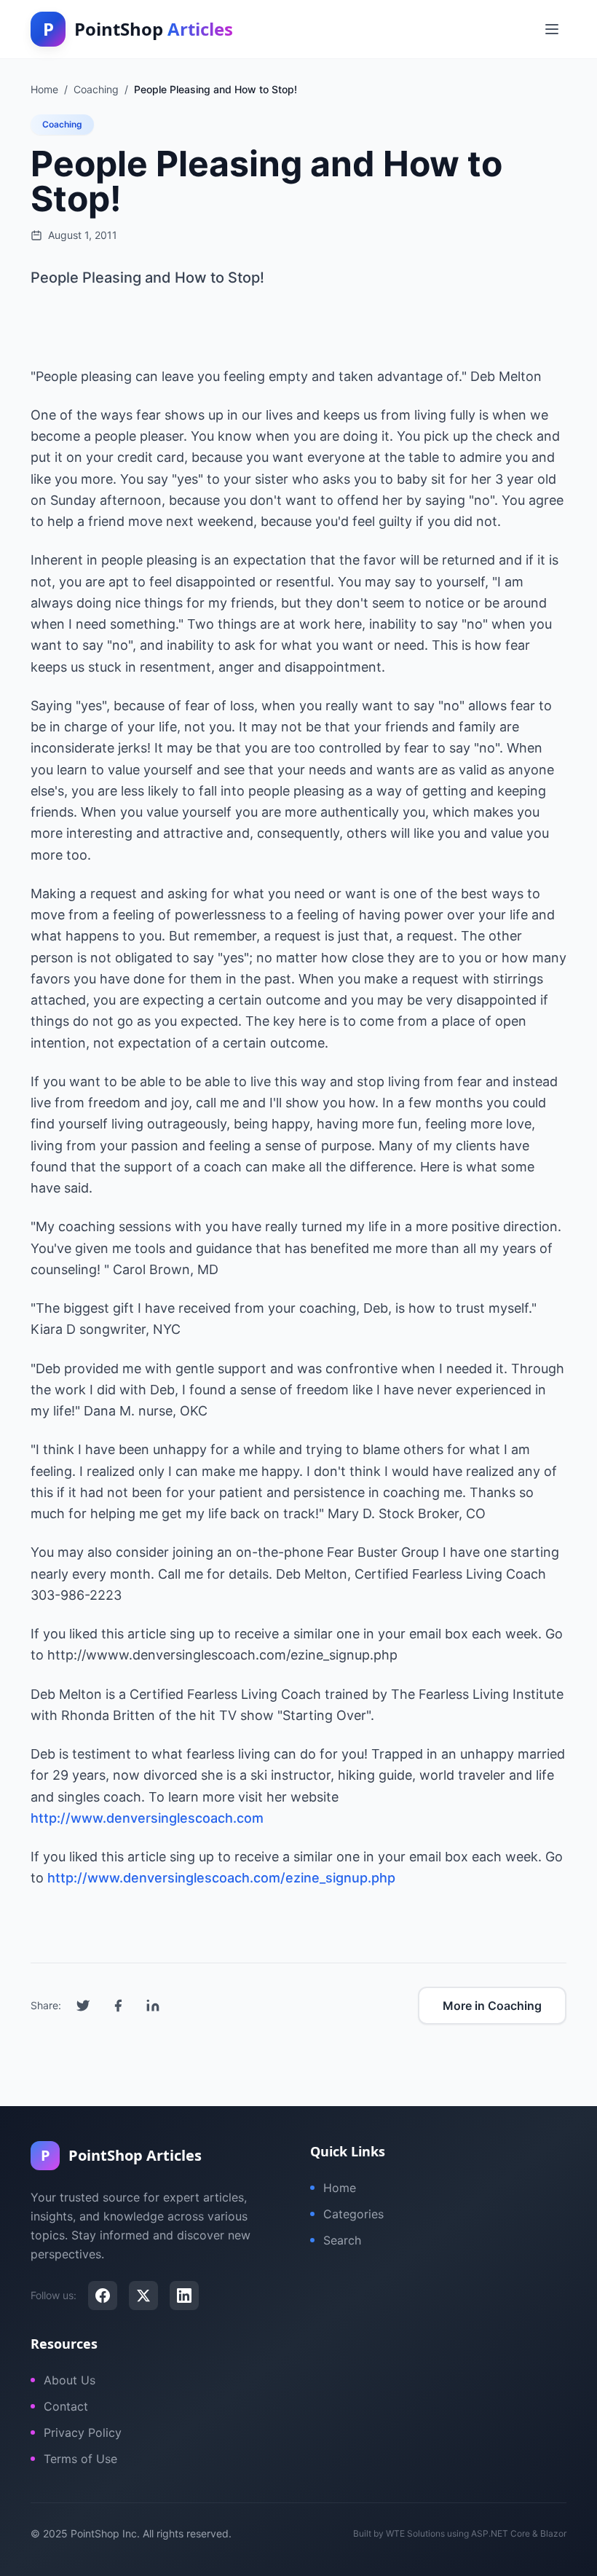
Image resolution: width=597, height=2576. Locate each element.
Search (342, 2240)
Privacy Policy (83, 2432)
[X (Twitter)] (143, 2296)
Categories (353, 2214)
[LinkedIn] (184, 2296)
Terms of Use (80, 2459)
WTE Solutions (415, 2533)
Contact (66, 2406)
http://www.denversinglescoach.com (147, 1818)
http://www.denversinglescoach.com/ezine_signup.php (221, 1878)
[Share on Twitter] (83, 2006)
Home (340, 2188)
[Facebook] (103, 2296)
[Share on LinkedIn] (153, 2006)
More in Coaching (492, 2006)
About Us (70, 2380)
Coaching (62, 124)
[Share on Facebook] (118, 2006)
